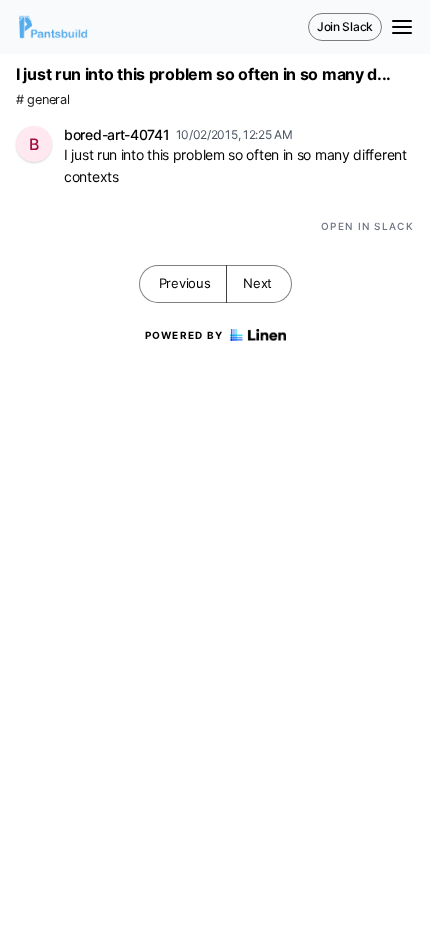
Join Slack (345, 26)
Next (257, 283)
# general (42, 99)
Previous (185, 283)
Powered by (184, 335)
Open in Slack (367, 226)
